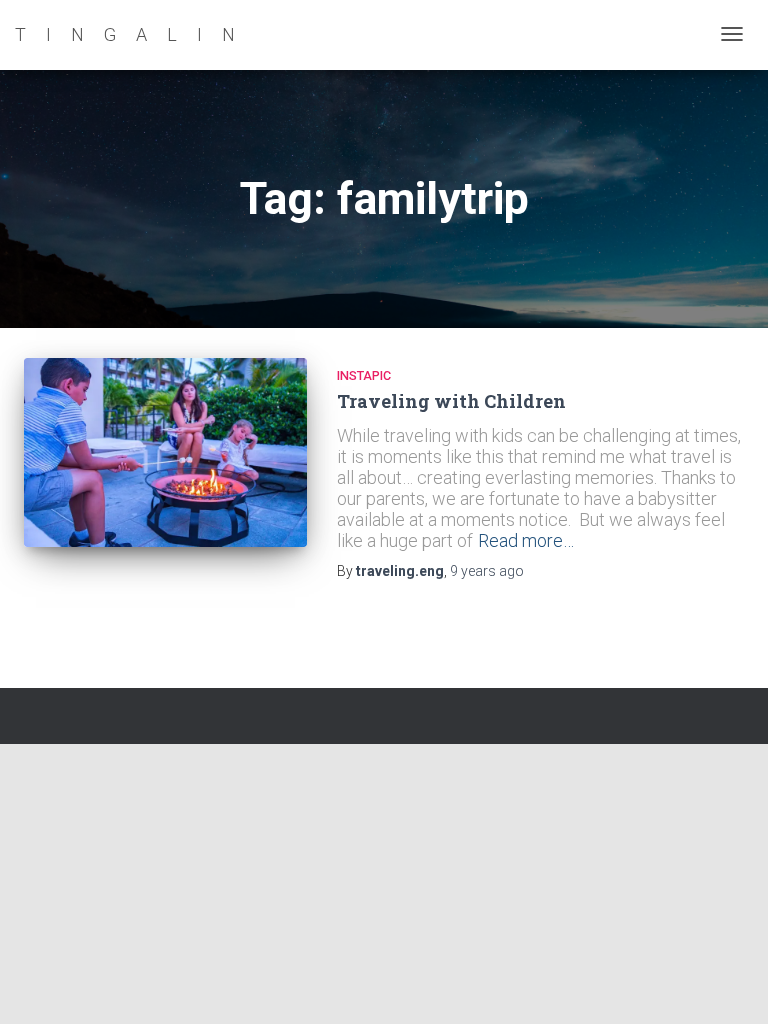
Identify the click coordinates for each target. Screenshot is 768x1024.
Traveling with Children (451, 401)
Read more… (526, 540)
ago (487, 571)
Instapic (364, 375)
